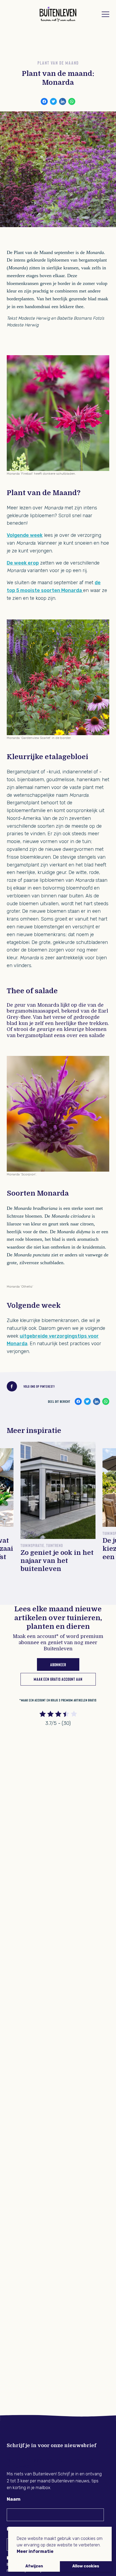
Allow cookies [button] (86, 2566)
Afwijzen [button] (34, 2566)
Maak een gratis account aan (58, 1679)
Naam (14, 2499)
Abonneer (58, 1664)
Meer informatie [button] (35, 2551)
